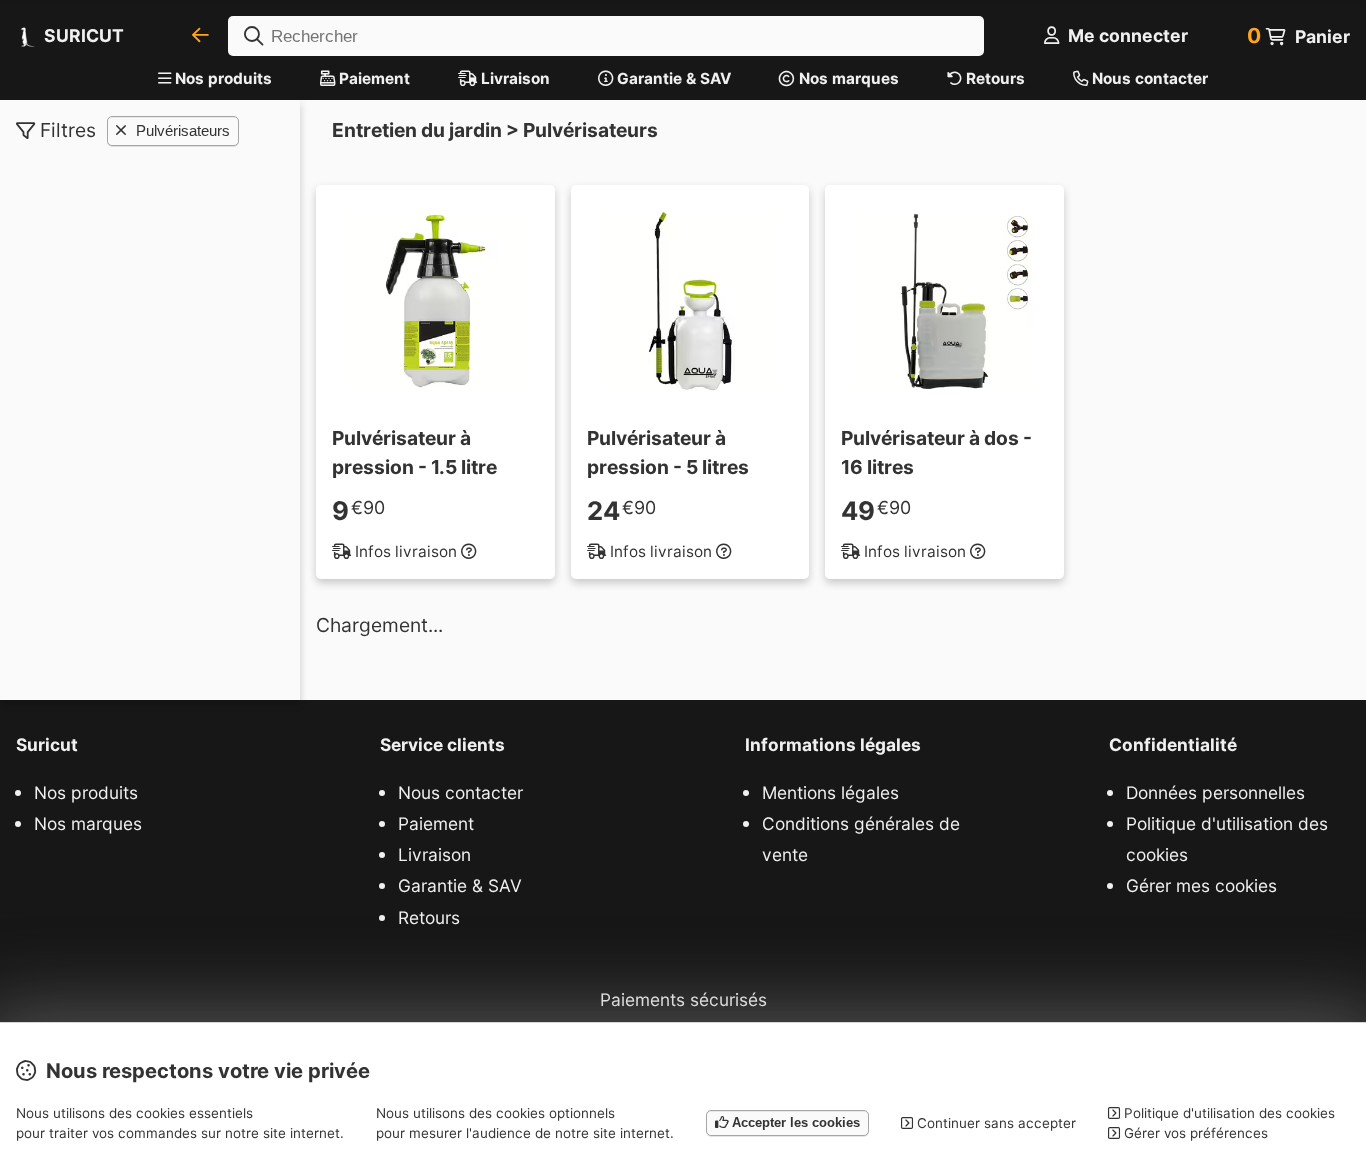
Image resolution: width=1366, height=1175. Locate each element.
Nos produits (223, 78)
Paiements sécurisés (683, 999)
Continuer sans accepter (994, 1123)
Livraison (513, 78)
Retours (993, 78)
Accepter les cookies (794, 1122)
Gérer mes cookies (1201, 885)
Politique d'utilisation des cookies (1227, 839)
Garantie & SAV (672, 78)
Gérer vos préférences (1194, 1133)
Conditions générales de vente (861, 839)
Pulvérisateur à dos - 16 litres (936, 452)
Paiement (372, 78)
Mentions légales (830, 792)
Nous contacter (1148, 78)
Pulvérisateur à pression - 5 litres (668, 452)
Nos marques (847, 78)
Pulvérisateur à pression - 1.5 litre (414, 452)
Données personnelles (1215, 792)
